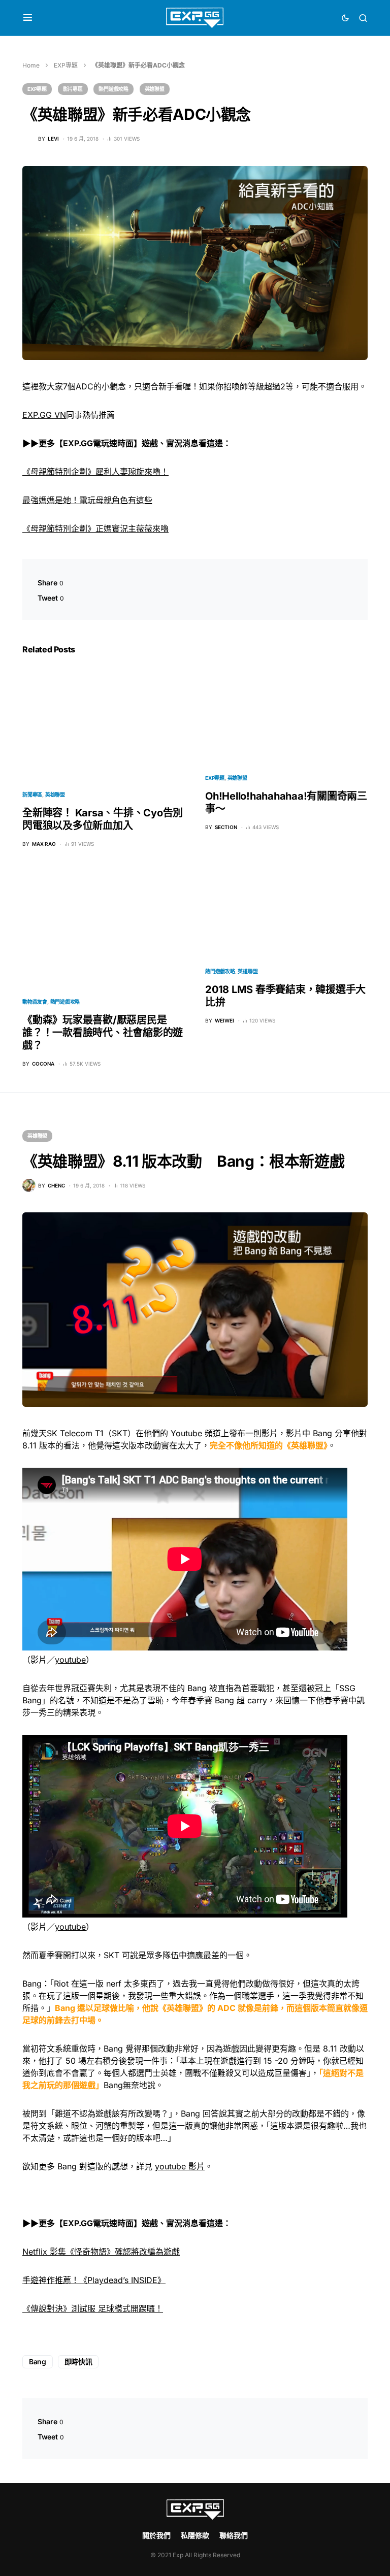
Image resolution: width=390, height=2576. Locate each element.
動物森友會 (35, 1002)
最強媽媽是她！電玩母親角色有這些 (87, 500)
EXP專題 (66, 65)
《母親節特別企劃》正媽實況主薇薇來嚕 (95, 529)
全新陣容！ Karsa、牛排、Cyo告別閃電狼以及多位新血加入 (103, 819)
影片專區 (73, 89)
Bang (38, 2362)
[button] (28, 18)
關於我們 (156, 2535)
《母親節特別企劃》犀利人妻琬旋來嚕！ (95, 472)
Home (31, 65)
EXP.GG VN (44, 415)
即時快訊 (78, 2362)
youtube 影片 (180, 2166)
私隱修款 (195, 2535)
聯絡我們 (234, 2535)
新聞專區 (32, 795)
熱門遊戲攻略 (113, 89)
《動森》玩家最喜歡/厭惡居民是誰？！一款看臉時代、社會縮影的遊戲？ (103, 1033)
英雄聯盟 (155, 89)
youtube (70, 1660)
